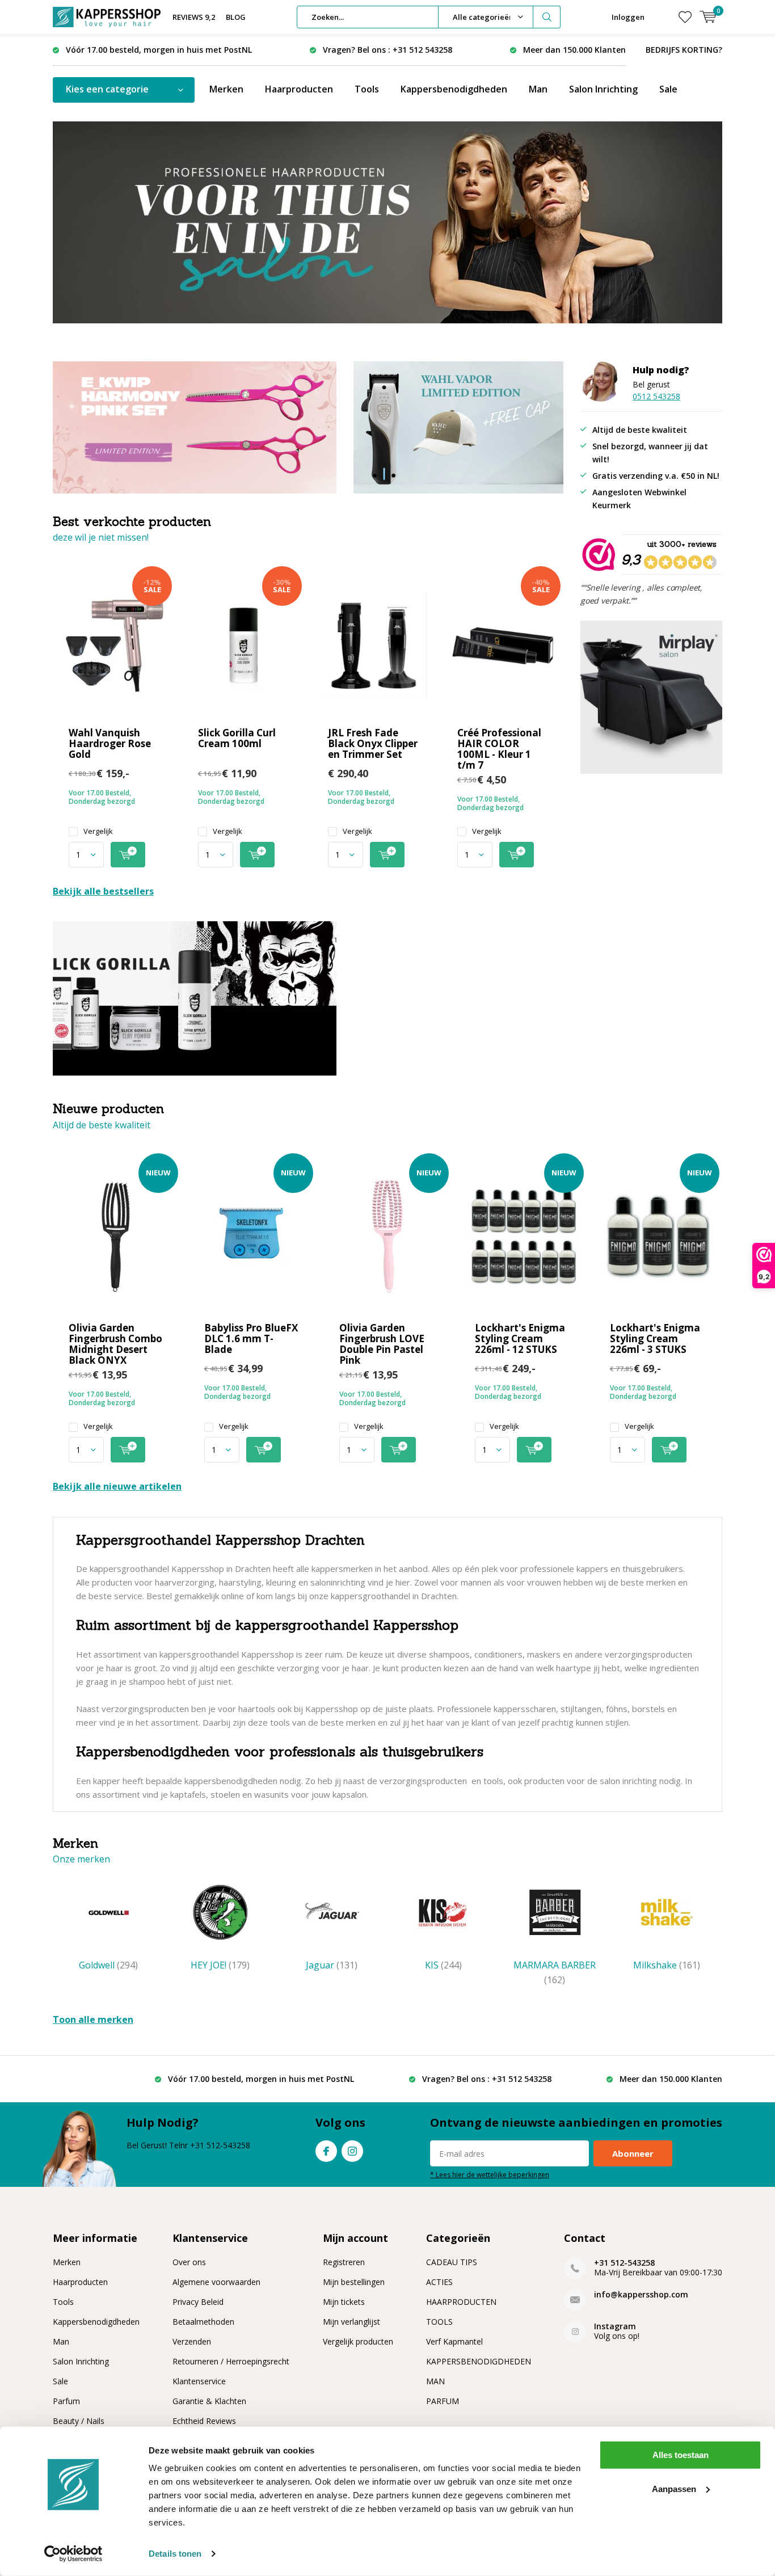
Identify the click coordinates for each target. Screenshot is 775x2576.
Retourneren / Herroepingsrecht (231, 2361)
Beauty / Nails (79, 2421)
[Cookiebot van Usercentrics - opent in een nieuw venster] (73, 2554)
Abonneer (633, 2153)
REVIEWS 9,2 (194, 17)
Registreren (344, 2262)
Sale (668, 89)
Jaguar (332, 1965)
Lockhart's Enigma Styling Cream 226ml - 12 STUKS (520, 1338)
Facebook (326, 2151)
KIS (443, 1965)
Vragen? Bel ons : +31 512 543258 (387, 50)
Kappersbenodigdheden (454, 89)
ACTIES (439, 2282)
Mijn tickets (344, 2302)
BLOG (236, 17)
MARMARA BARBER (555, 1972)
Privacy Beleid (198, 2302)
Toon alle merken (93, 2020)
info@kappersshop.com (641, 2294)
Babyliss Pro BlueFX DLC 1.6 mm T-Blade (251, 1338)
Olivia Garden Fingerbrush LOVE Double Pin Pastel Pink (382, 1344)
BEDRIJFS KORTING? (684, 50)
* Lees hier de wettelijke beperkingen (490, 2174)
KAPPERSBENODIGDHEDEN (479, 2361)
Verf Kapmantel (454, 2341)
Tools (367, 89)
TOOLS (439, 2322)
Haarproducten (299, 89)
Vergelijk (98, 831)
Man (538, 89)
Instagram (352, 2151)
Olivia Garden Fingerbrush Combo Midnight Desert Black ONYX (115, 1344)
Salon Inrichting (603, 89)
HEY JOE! (220, 1965)
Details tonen (175, 2554)
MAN (435, 2381)
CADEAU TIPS (452, 2262)
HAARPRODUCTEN (461, 2302)
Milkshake (667, 1965)
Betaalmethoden (203, 2322)
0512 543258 (656, 396)
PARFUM (443, 2401)
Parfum (66, 2401)
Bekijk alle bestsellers (103, 891)
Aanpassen (674, 2488)
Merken (226, 89)
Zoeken (547, 17)
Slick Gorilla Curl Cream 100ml (237, 738)
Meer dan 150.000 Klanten (574, 50)
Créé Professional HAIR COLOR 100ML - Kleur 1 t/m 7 (499, 749)
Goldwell (108, 1965)
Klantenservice (199, 2381)
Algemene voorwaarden (216, 2282)
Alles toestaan (681, 2455)
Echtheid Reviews (204, 2421)
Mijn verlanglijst (351, 2322)
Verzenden (192, 2341)
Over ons (189, 2262)
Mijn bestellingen (354, 2282)
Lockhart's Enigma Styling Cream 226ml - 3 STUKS (655, 1338)
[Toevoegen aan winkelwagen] (128, 855)
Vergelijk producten (358, 2341)
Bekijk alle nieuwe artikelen (117, 1486)
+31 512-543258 (624, 2263)
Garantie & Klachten (209, 2401)
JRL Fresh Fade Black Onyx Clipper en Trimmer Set (373, 743)
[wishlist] (685, 17)
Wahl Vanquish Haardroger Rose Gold (110, 743)
